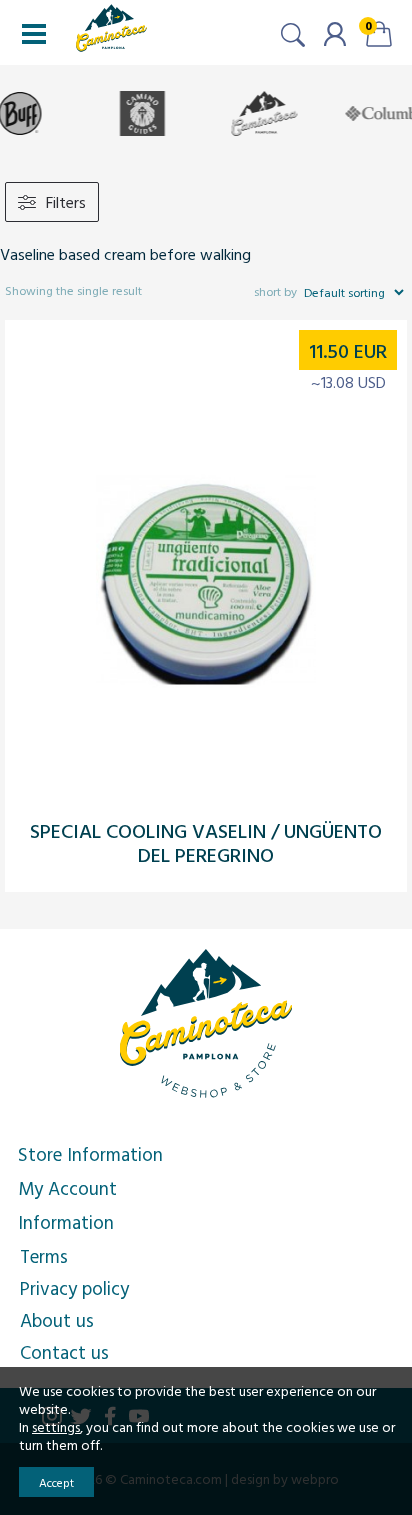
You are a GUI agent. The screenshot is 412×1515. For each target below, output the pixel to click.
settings (56, 1427)
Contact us (64, 1352)
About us (57, 1320)
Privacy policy (74, 1288)
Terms (44, 1256)
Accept (56, 1482)
